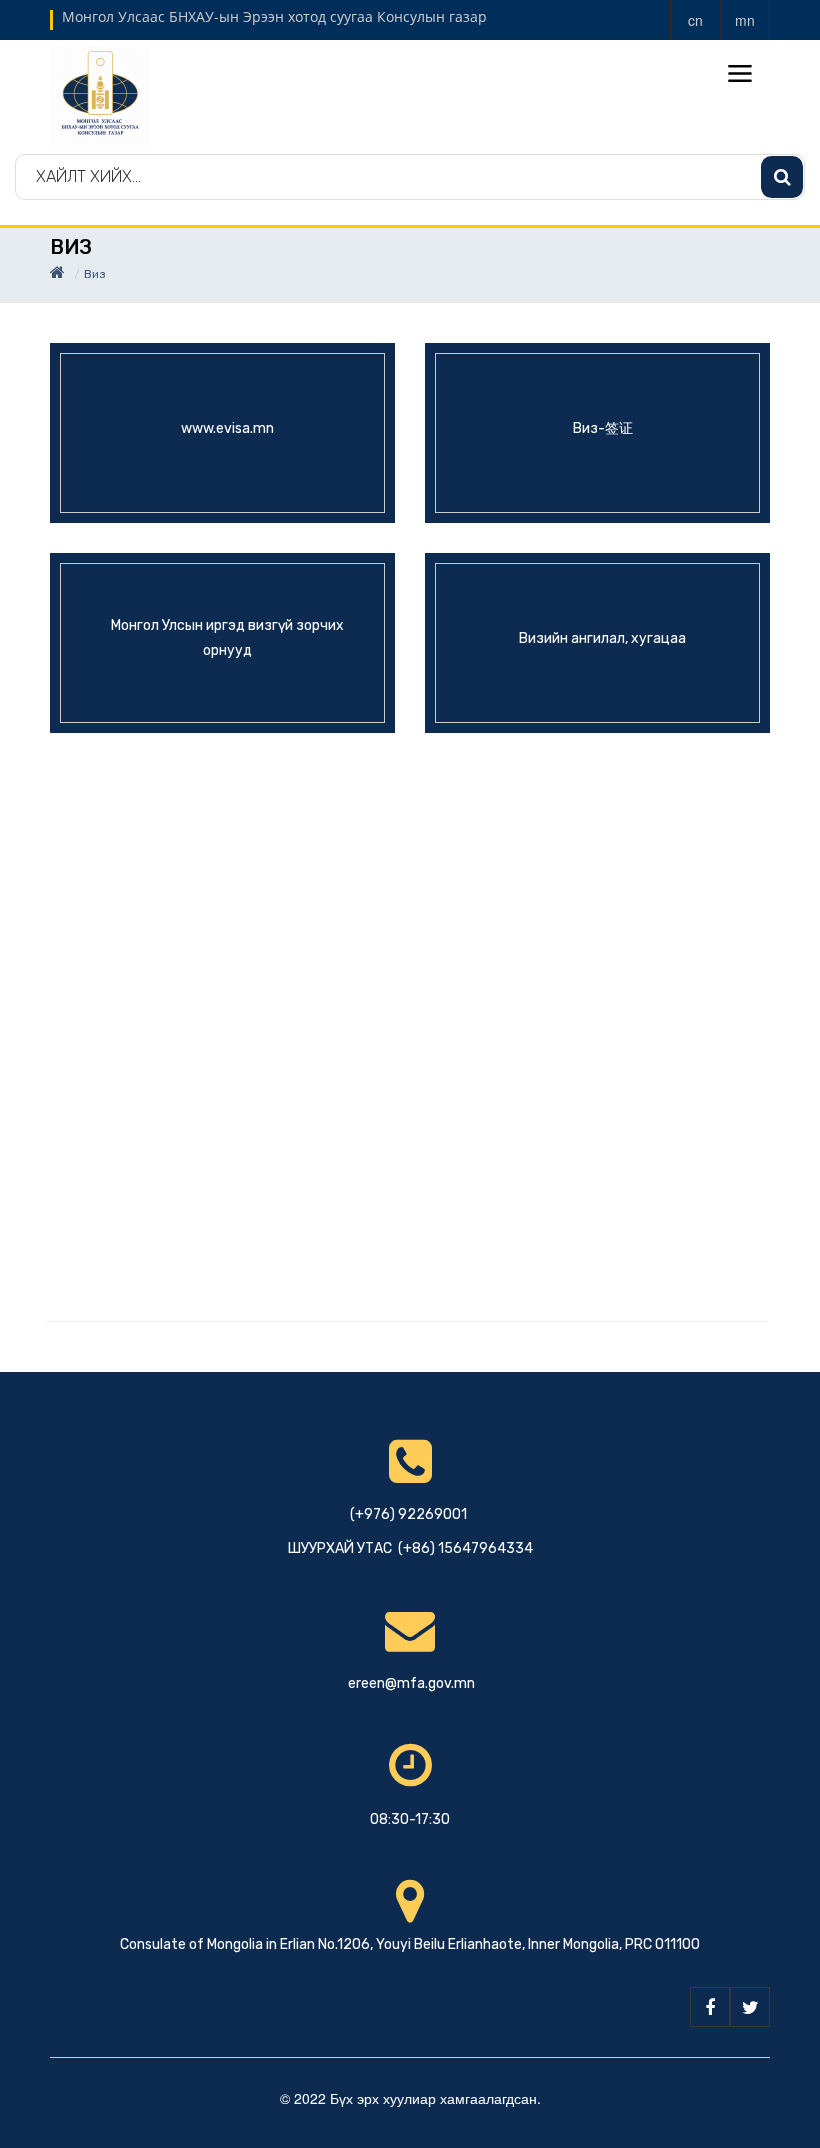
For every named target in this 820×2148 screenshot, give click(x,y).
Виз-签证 (603, 427)
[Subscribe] (782, 177)
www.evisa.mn (227, 427)
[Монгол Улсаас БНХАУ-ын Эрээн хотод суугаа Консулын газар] (100, 93)
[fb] (710, 2007)
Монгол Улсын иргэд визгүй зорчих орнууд (227, 638)
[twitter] (750, 2007)
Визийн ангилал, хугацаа (602, 637)
